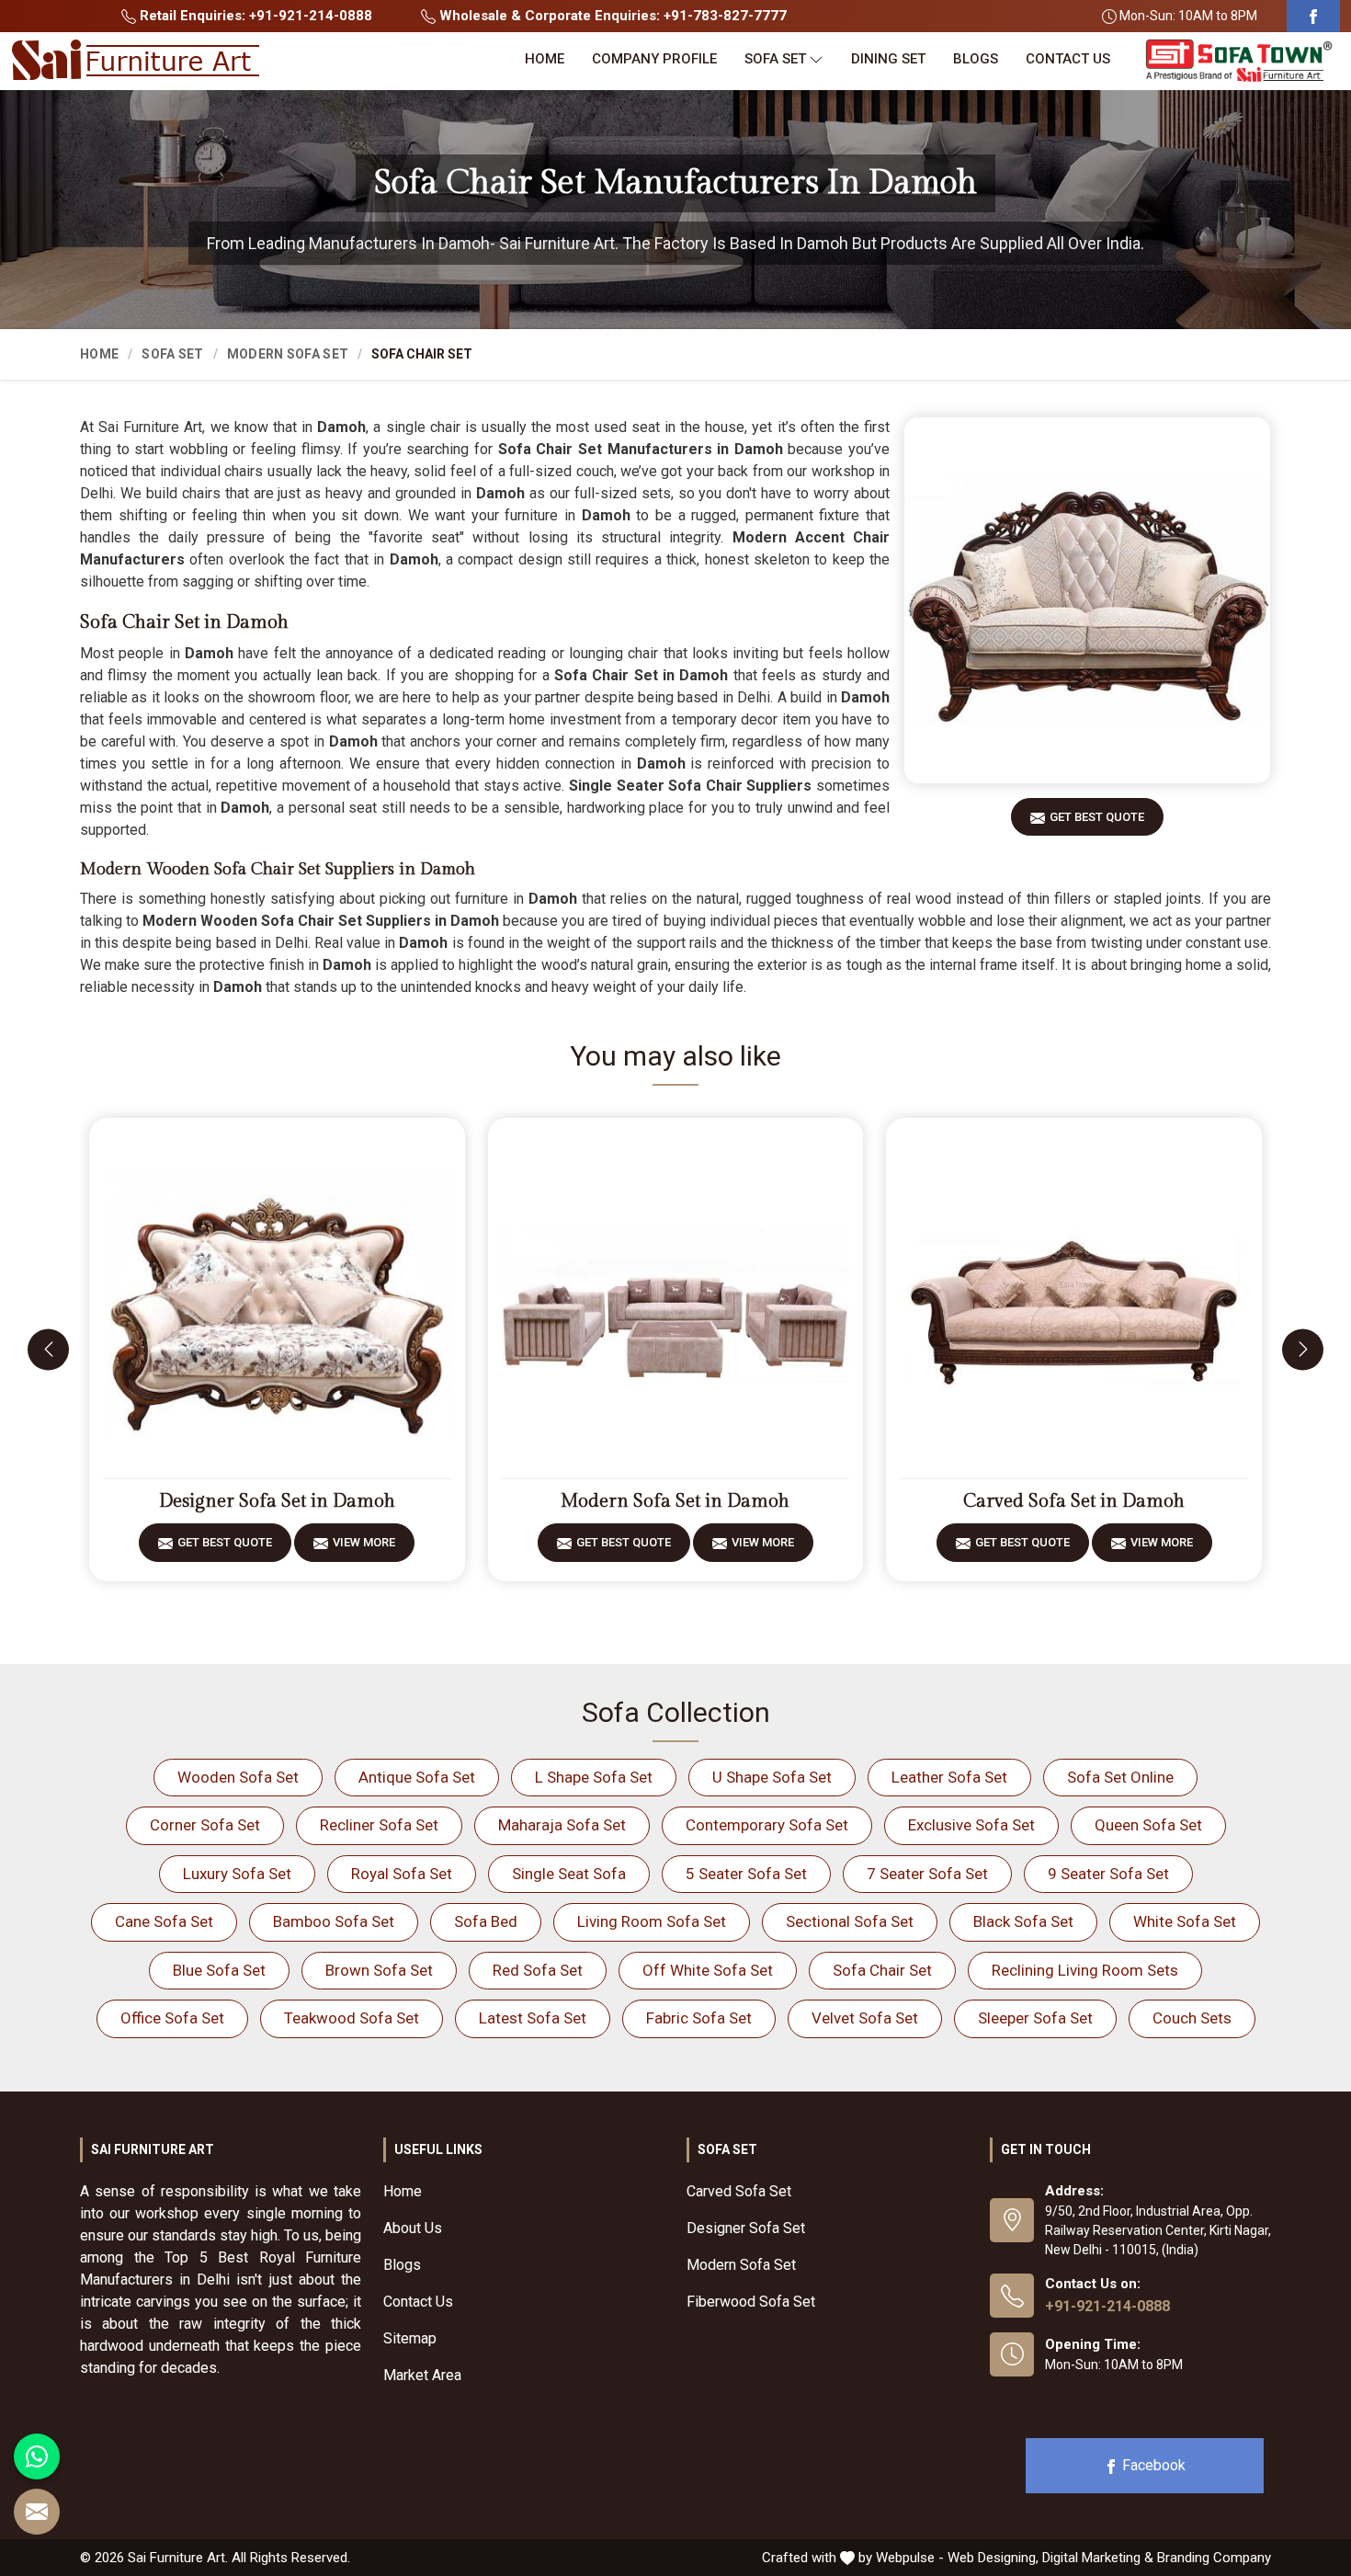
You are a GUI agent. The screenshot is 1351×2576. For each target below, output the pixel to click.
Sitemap (410, 2338)
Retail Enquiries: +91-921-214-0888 (254, 16)
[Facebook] (1313, 16)
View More (364, 1542)
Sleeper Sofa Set (1035, 2018)
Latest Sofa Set (533, 2018)
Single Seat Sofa (569, 1874)
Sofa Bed (486, 1921)
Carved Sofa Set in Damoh (1074, 1501)
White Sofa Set (1185, 1921)
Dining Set (888, 59)
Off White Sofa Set (708, 1970)
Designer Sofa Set (746, 2228)
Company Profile (654, 59)
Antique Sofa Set (417, 1777)
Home (545, 59)
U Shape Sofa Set (772, 1777)
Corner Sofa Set (205, 1825)
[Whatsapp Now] (37, 2456)
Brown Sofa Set (379, 1970)
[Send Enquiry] (37, 2512)
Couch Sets (1192, 2018)
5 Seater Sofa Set (746, 1874)
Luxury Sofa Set (237, 1874)
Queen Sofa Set (1148, 1825)
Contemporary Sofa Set (767, 1825)
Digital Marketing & (1098, 2558)
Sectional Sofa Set (850, 1921)
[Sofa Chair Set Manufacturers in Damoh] (1087, 600)
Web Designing (992, 2558)
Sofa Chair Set (882, 1970)
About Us (413, 2228)
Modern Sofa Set (288, 354)
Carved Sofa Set (739, 2191)
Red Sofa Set (538, 1970)
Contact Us (1068, 59)
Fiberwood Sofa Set (751, 2302)
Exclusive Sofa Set (971, 1825)
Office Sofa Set (172, 2018)
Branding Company (1214, 2558)
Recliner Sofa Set (379, 1825)
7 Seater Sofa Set (927, 1874)
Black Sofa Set (1023, 1921)
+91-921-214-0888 (1107, 2306)
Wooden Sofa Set (238, 1777)
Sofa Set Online (1120, 1777)
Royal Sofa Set (402, 1874)
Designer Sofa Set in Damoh (277, 1501)
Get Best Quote (1097, 817)
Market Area (422, 2375)
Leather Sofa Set (949, 1777)
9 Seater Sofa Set (1108, 1874)
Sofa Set (775, 59)
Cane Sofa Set (164, 1921)
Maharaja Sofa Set (562, 1825)
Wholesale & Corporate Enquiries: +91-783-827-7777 (611, 16)
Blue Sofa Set (219, 1970)
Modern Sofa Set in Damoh (675, 1501)
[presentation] (48, 1349)
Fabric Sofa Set (699, 2018)
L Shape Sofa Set (594, 1777)
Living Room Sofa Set (652, 1921)
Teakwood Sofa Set (352, 2018)
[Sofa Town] (1239, 61)
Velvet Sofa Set (865, 2018)
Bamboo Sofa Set (334, 1921)
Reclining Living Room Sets (1085, 1970)
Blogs (976, 59)
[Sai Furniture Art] (135, 61)
